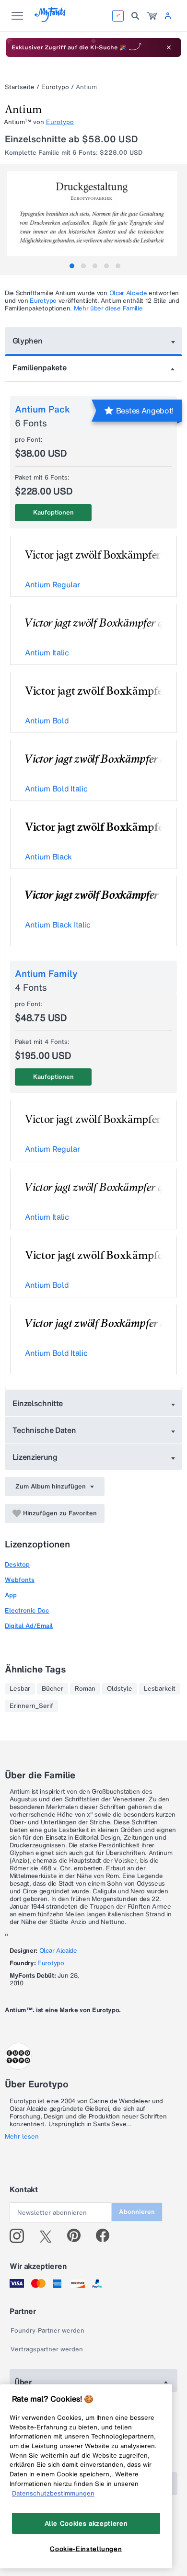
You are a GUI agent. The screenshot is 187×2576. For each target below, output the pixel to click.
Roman (85, 1689)
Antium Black (48, 857)
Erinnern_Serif (31, 1706)
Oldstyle (120, 1689)
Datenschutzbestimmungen (53, 2493)
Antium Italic (47, 653)
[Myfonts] (51, 19)
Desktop (17, 1564)
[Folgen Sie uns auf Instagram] (20, 2236)
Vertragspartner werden (47, 2349)
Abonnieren (137, 2212)
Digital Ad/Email (29, 1626)
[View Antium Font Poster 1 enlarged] (95, 214)
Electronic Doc (27, 1610)
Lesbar (20, 1689)
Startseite (20, 87)
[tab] (72, 266)
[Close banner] (169, 47)
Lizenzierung (35, 1457)
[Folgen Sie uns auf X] (49, 2236)
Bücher (53, 1689)
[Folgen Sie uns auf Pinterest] (78, 2236)
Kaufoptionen (53, 512)
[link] (152, 16)
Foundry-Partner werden (47, 2330)
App (11, 1595)
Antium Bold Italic (56, 789)
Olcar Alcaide (128, 293)
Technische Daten (44, 1430)
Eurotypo (55, 87)
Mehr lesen (22, 2137)
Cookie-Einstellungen (86, 2549)
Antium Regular (53, 584)
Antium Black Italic (58, 925)
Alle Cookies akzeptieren (86, 2523)
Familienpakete (40, 367)
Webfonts (20, 1580)
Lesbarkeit (160, 1689)
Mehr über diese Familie (108, 308)
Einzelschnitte (38, 1403)
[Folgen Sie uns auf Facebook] (107, 2236)
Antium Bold (47, 721)
